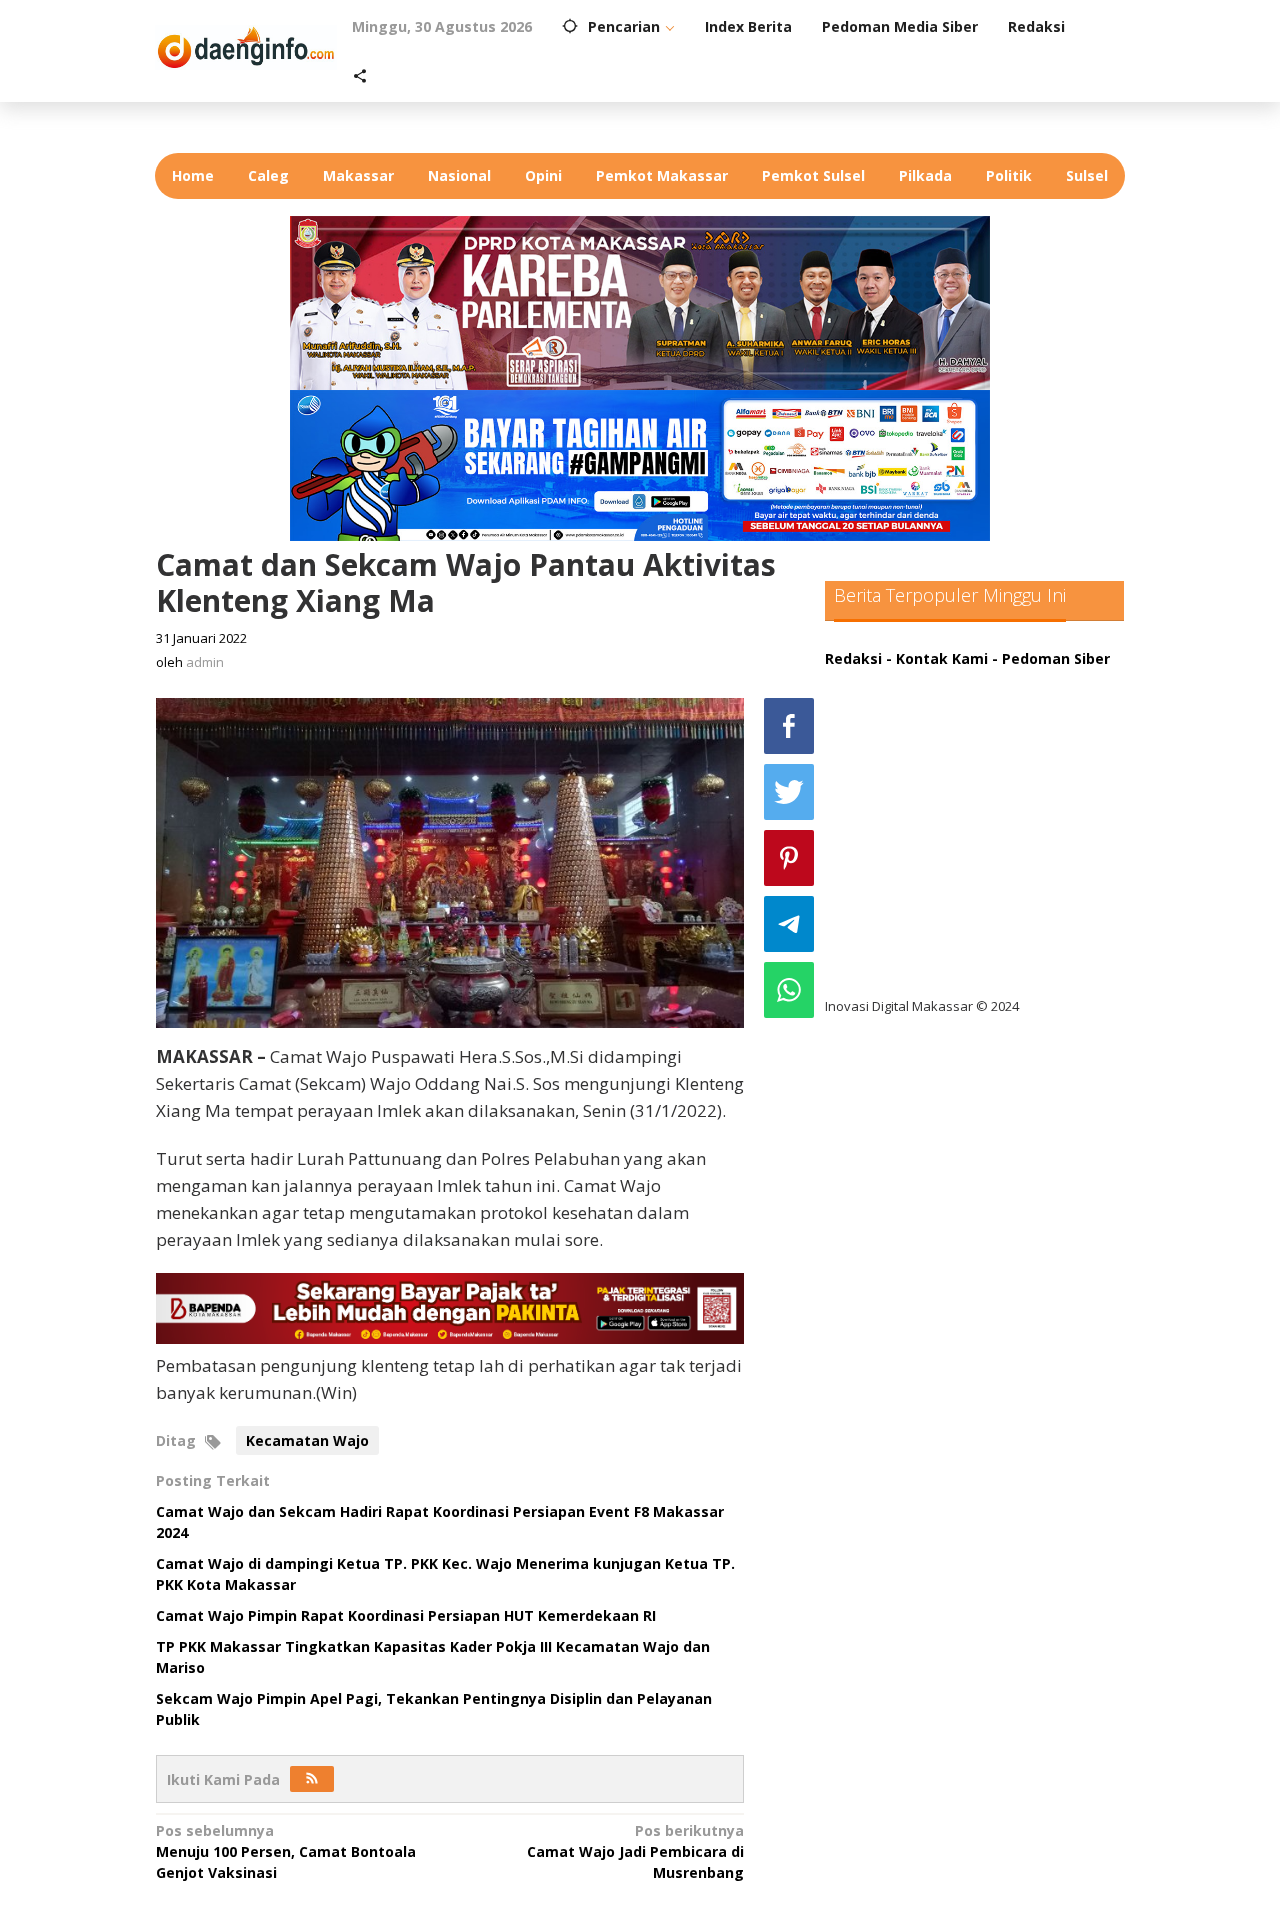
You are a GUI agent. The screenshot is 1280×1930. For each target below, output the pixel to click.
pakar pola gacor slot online (941, 925)
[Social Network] (360, 77)
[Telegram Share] (789, 924)
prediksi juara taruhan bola (938, 966)
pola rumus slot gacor (919, 761)
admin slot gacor (901, 802)
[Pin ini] (789, 858)
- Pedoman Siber (1051, 658)
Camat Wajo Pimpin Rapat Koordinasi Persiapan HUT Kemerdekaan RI (406, 1615)
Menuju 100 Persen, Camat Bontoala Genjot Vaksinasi (286, 1851)
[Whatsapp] (789, 990)
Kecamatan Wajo (307, 1440)
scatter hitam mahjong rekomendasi (974, 679)
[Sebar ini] (789, 726)
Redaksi (853, 658)
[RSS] (312, 1779)
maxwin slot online (908, 720)
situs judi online (897, 843)
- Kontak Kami (937, 658)
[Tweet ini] (789, 792)
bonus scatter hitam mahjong (948, 884)
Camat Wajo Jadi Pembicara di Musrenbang (635, 1851)
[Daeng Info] (246, 44)
